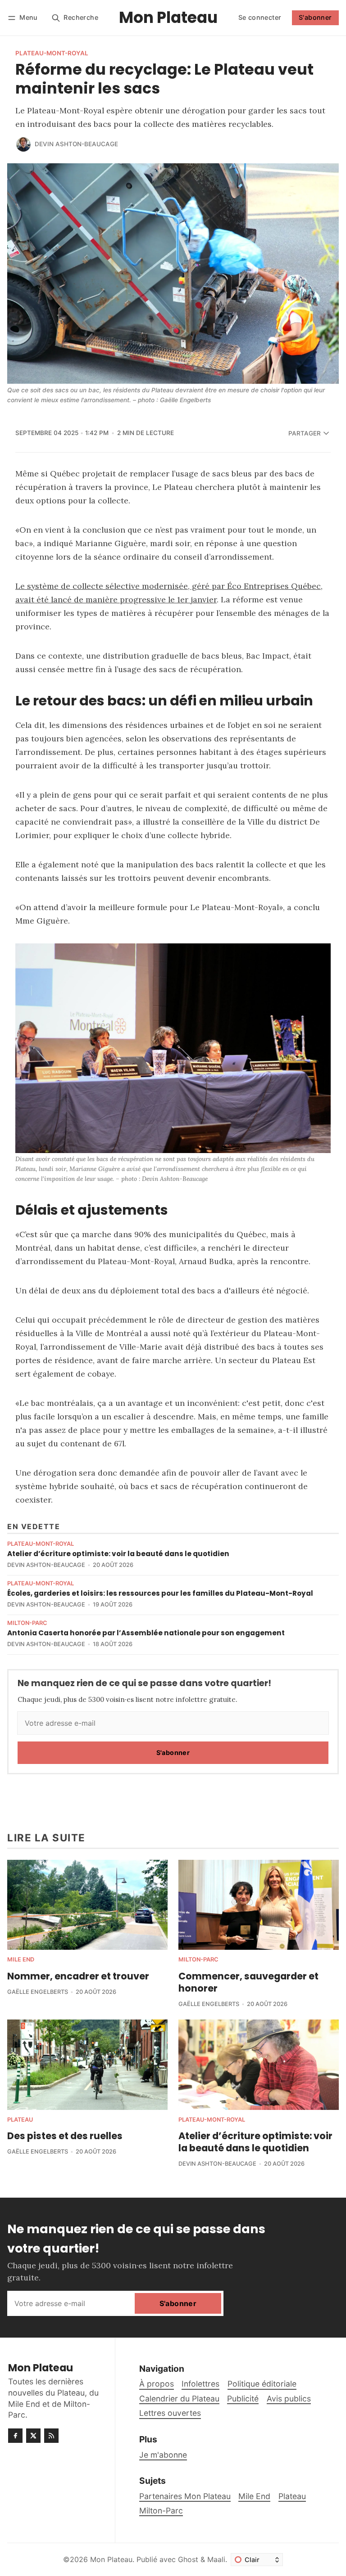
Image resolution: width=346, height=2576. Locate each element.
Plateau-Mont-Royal (52, 54)
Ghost (188, 2559)
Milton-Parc (27, 1623)
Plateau (20, 2120)
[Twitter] (33, 2436)
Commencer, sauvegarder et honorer (248, 1982)
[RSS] (51, 2436)
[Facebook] (15, 2436)
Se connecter (260, 17)
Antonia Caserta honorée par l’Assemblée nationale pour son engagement (146, 1633)
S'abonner (315, 17)
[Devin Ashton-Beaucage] (23, 144)
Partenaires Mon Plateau (185, 2496)
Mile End (21, 1960)
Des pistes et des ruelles (65, 2136)
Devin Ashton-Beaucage (76, 144)
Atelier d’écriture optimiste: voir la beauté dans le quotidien (118, 1554)
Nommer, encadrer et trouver (78, 1976)
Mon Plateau (111, 2559)
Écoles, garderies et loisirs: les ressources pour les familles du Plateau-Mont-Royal (160, 1593)
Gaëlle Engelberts (38, 1992)
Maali (216, 2559)
